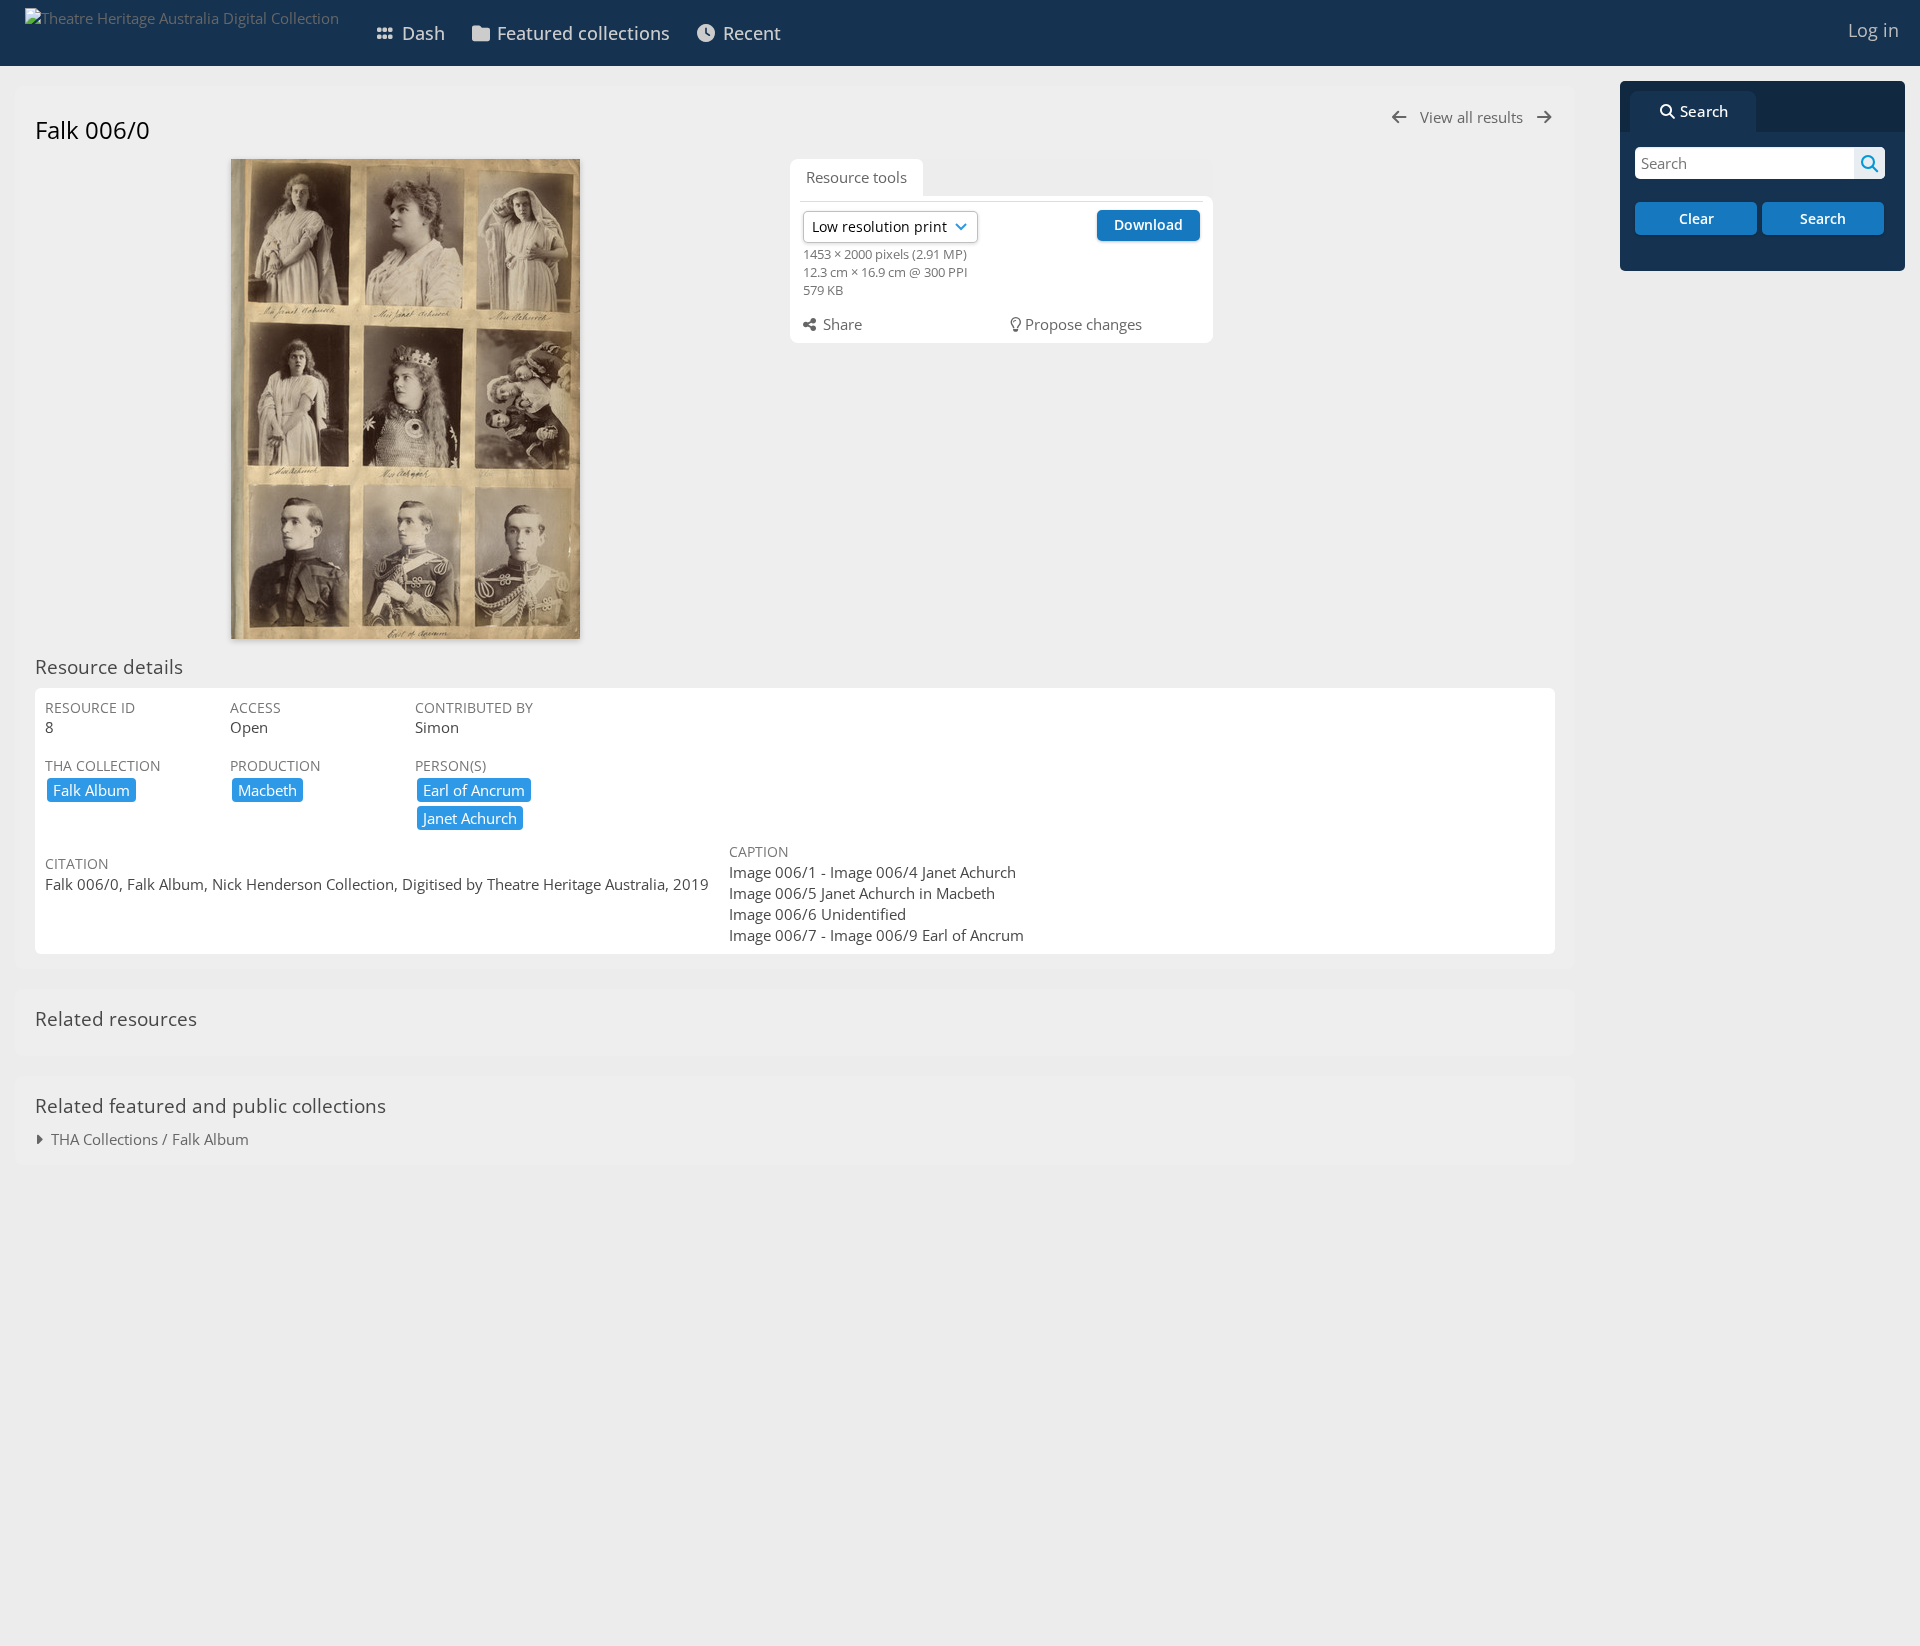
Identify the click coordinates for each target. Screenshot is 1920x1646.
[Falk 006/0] (405, 399)
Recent (749, 33)
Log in (1873, 30)
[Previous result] (1399, 117)
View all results (1473, 117)
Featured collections (581, 33)
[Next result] (1544, 117)
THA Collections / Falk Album (146, 1139)
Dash (421, 33)
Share (840, 324)
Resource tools (856, 177)
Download (1148, 224)
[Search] (1869, 163)
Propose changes (1081, 324)
